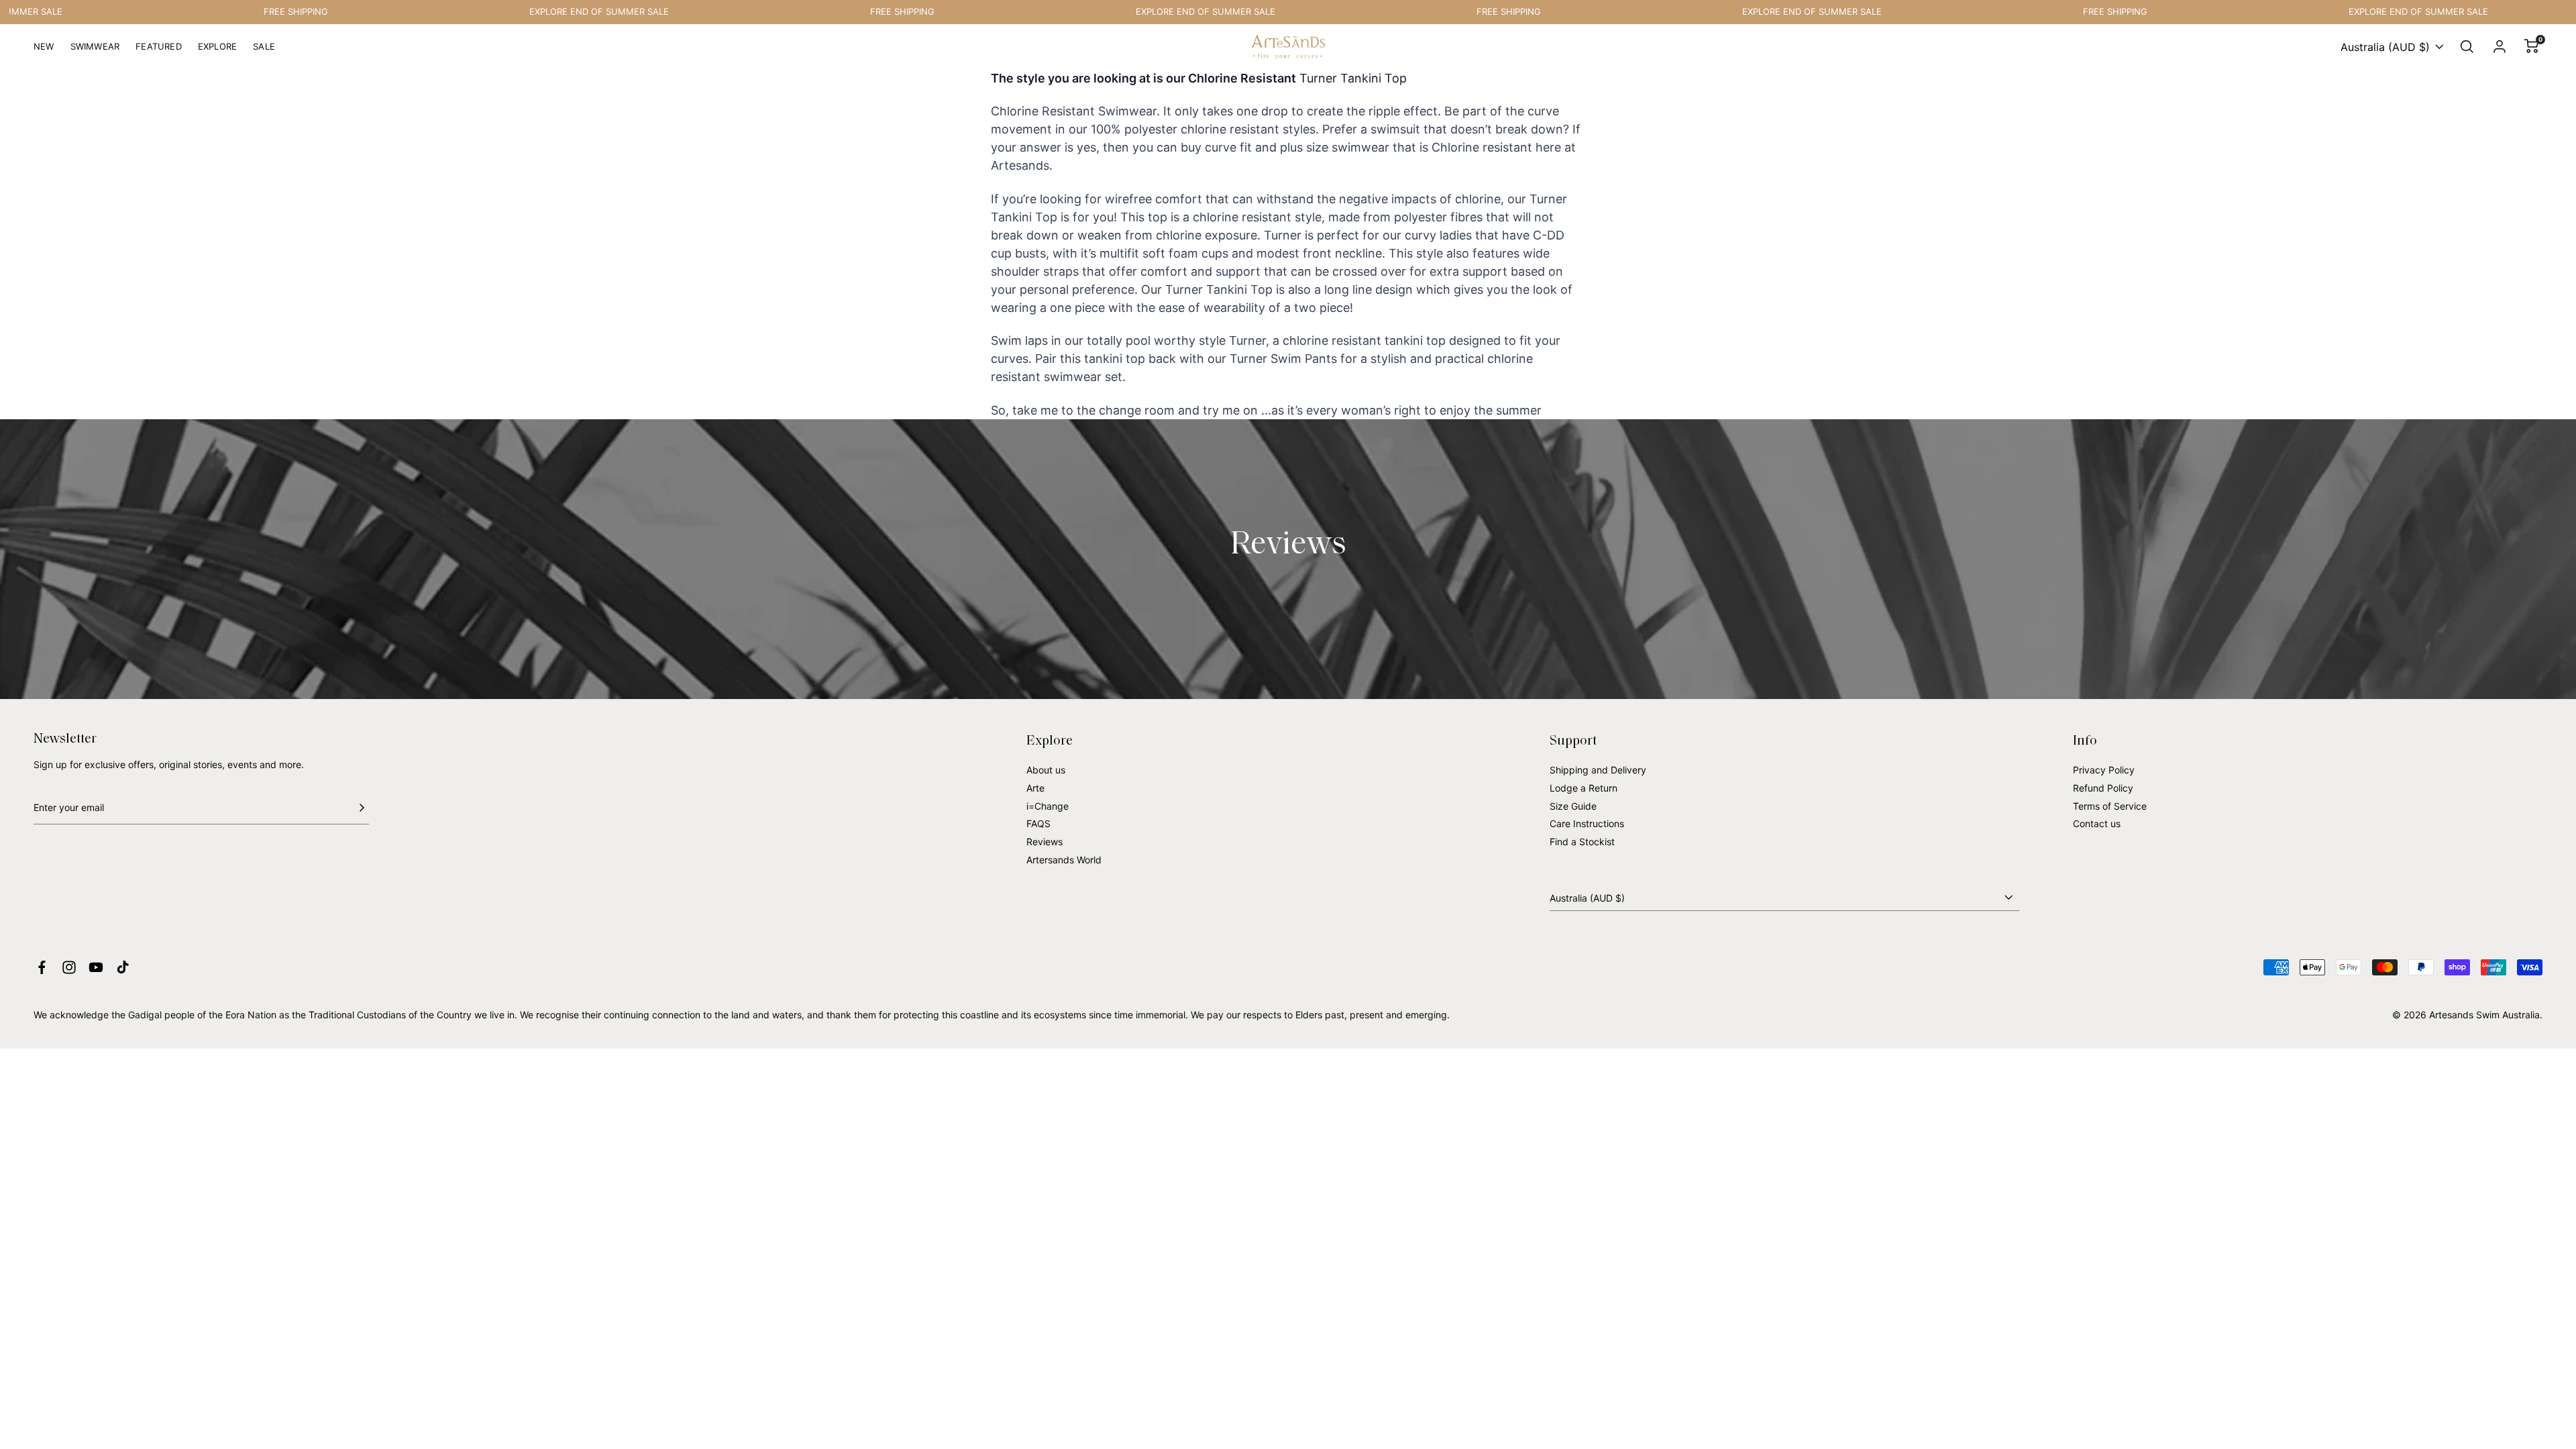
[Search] (2467, 47)
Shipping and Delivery (1598, 770)
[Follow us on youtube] (96, 967)
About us (1046, 770)
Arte (1035, 788)
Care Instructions (1587, 823)
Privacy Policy (2104, 770)
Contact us (2097, 823)
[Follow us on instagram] (69, 967)
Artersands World (1064, 860)
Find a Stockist (1582, 842)
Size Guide (1573, 806)
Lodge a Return (1584, 788)
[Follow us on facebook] (42, 967)
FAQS (1038, 823)
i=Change (1048, 806)
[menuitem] (44, 52)
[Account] (2500, 47)
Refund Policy (2103, 788)
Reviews (1044, 842)
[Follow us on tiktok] (123, 967)
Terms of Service (2110, 806)
